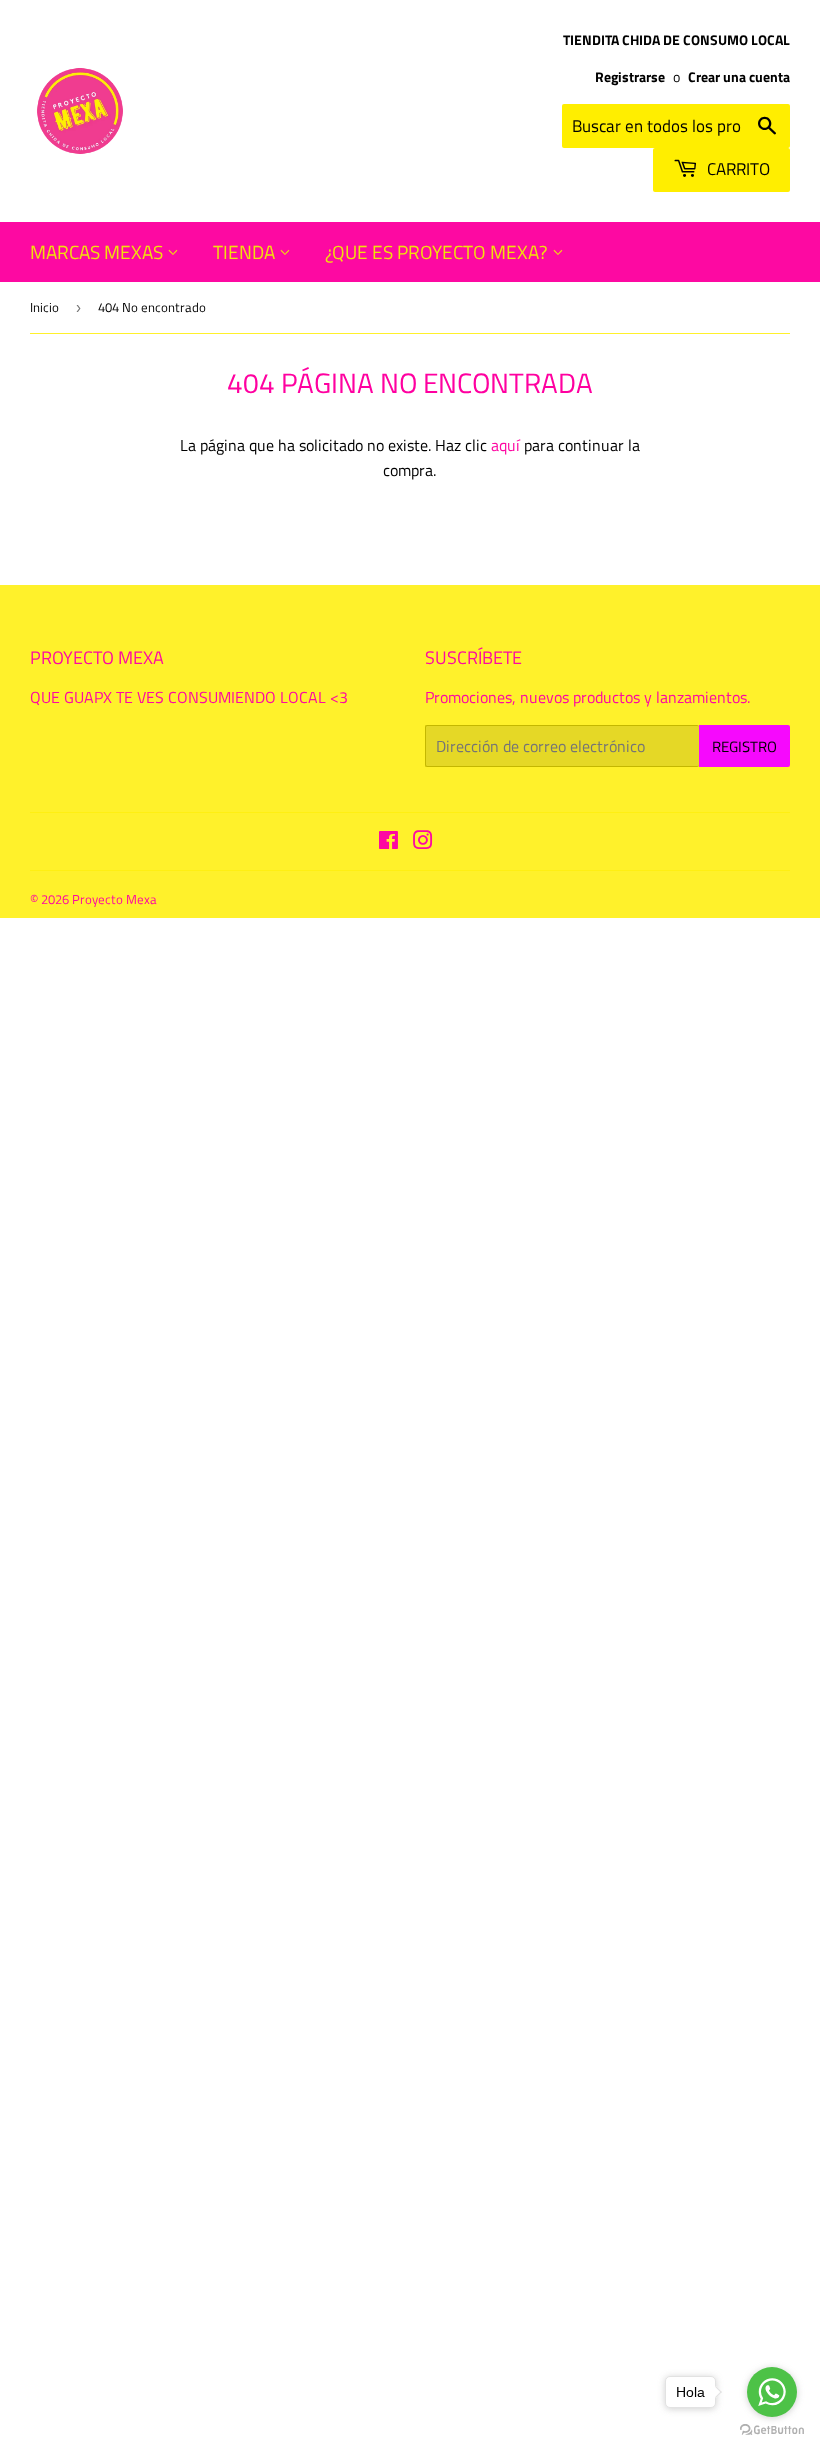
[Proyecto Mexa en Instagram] (423, 842)
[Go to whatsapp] (772, 2392)
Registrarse (630, 77)
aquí (505, 445)
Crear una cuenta (739, 77)
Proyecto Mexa (114, 899)
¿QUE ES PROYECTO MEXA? (438, 251)
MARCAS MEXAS (98, 251)
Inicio (44, 307)
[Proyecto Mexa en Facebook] (388, 842)
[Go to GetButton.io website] (772, 2430)
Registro (744, 746)
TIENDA (246, 251)
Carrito (736, 169)
